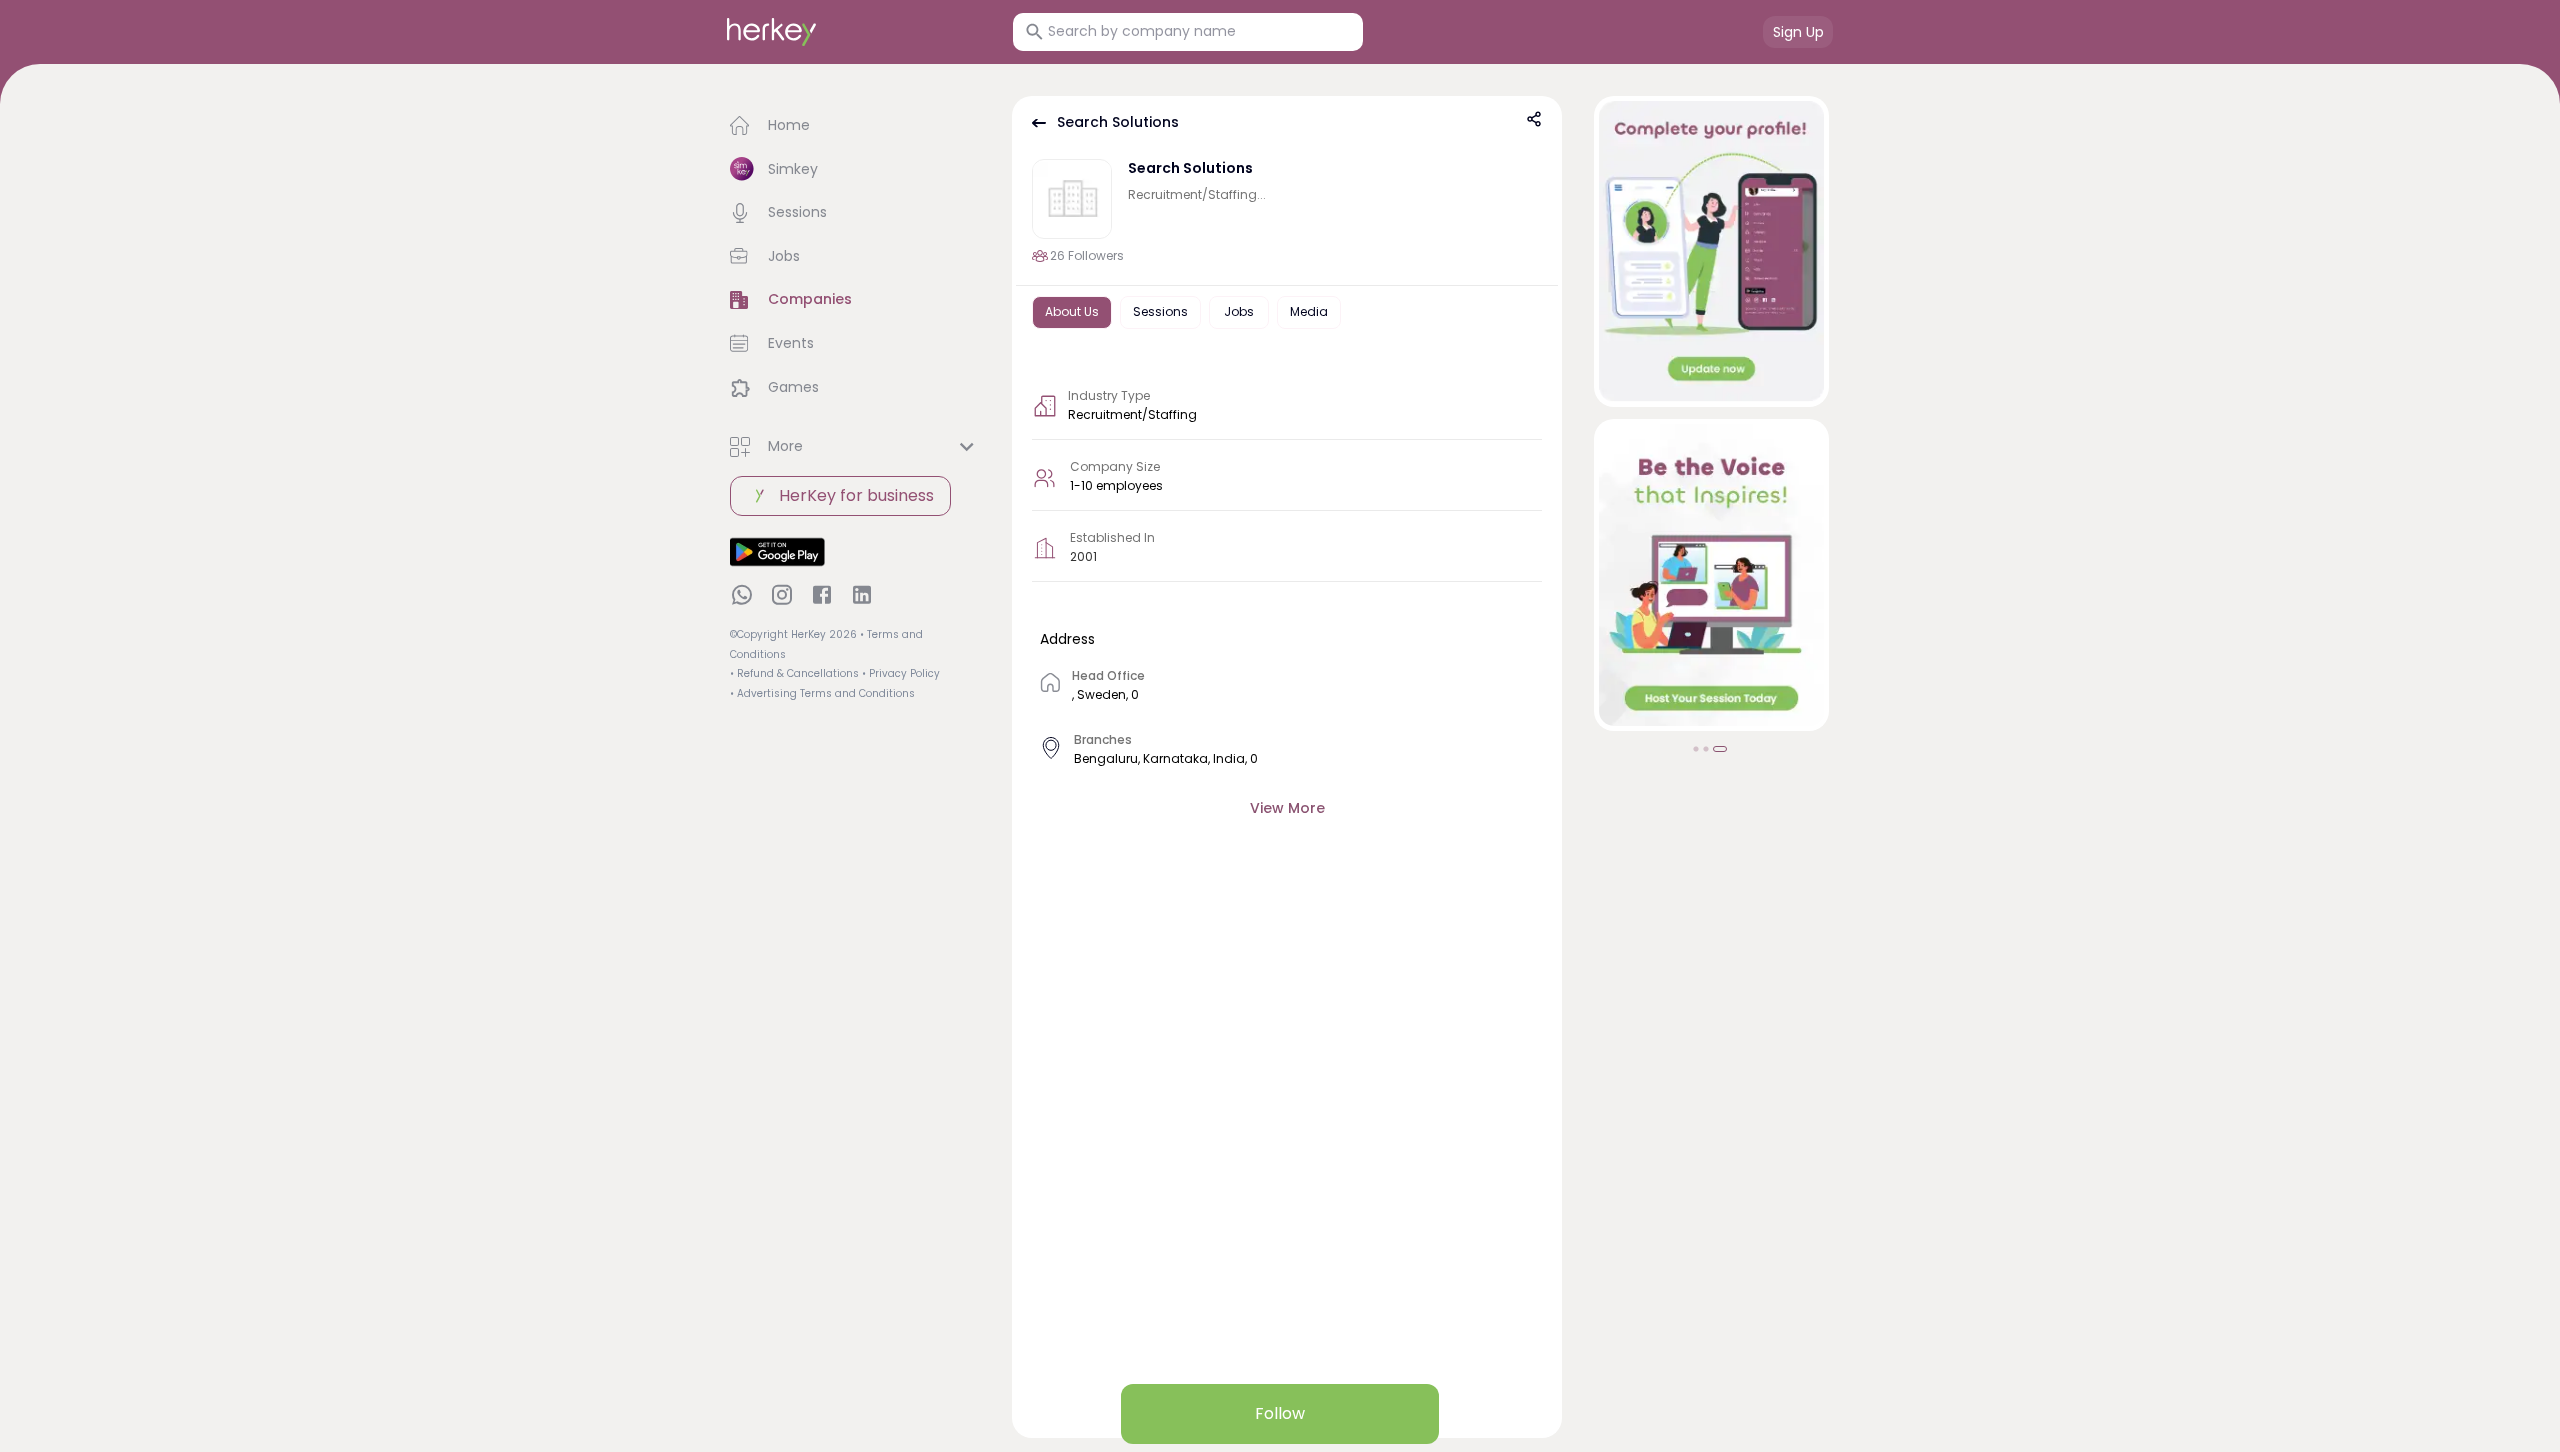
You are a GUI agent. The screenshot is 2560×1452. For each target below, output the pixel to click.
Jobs (1239, 311)
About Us (1072, 311)
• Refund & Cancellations (794, 673)
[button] (855, 126)
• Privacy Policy (901, 673)
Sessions (1160, 311)
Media (1309, 311)
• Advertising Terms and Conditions (822, 693)
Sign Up (1798, 32)
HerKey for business (856, 495)
